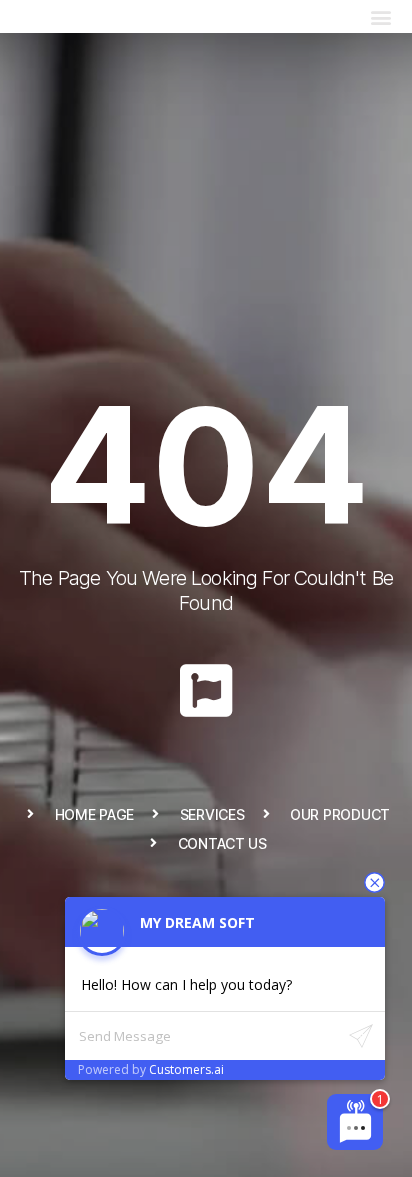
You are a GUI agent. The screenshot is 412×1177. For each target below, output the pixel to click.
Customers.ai (186, 1069)
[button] (380, 16)
